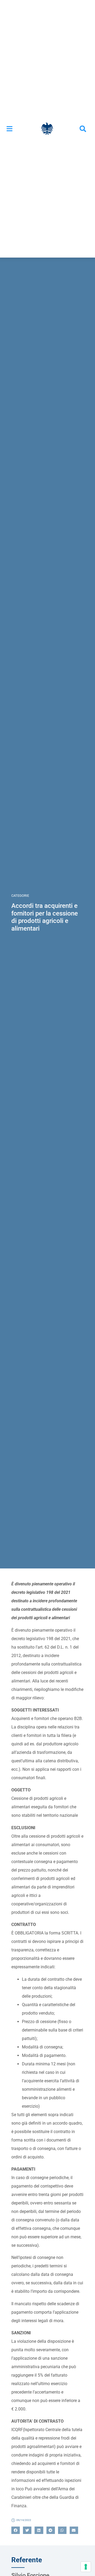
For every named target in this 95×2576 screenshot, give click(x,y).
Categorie (20, 896)
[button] (9, 129)
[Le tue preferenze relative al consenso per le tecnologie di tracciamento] (86, 2567)
